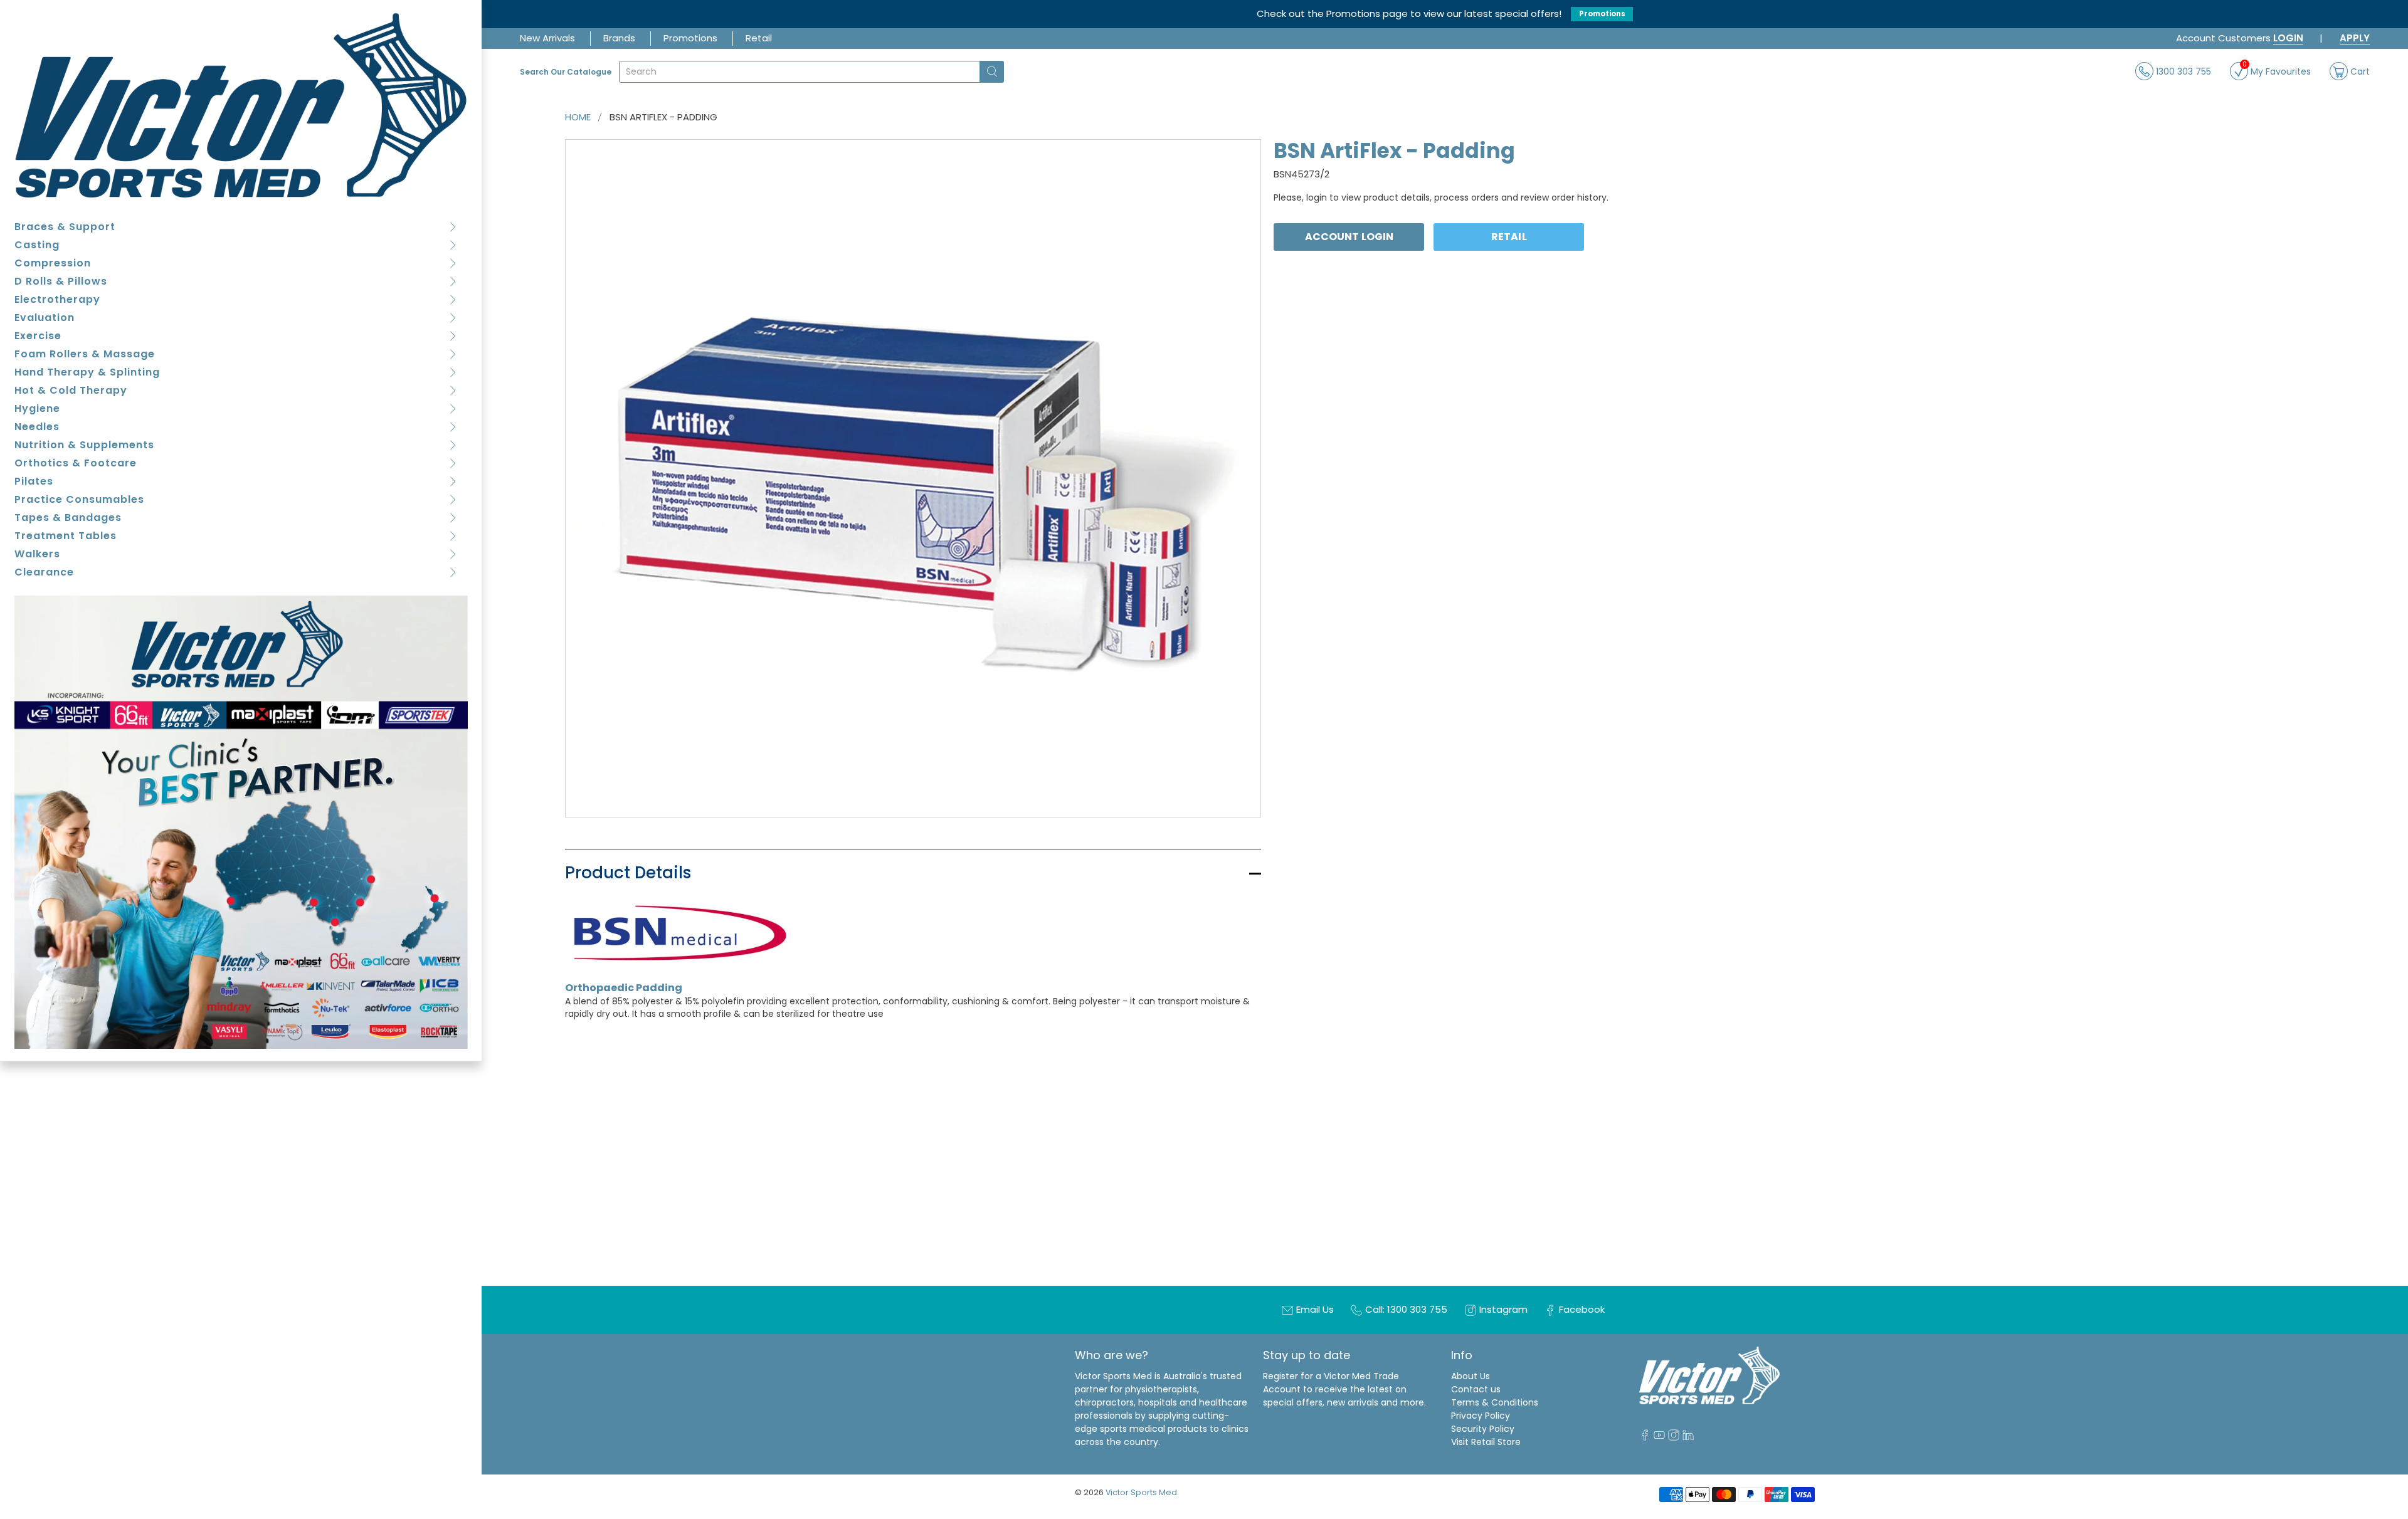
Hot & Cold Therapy (71, 390)
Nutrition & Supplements (84, 445)
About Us (1471, 1376)
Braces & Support (65, 227)
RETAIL (1509, 237)
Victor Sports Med (1141, 1492)
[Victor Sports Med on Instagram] (1674, 1438)
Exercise (38, 336)
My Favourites (2277, 70)
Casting (37, 245)
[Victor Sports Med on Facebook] (1645, 1438)
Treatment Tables (66, 536)
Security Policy (1483, 1429)
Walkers (37, 554)
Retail (759, 38)
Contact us (1476, 1389)
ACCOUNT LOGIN (1349, 237)
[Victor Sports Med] (241, 105)
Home (578, 117)
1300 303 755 (2182, 71)
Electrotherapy (57, 299)
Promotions (1602, 14)
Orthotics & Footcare (76, 463)
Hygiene (37, 408)
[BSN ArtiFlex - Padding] (913, 478)
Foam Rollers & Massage (85, 354)
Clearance (44, 572)
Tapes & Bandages (68, 518)
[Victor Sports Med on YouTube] (1659, 1438)
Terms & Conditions (1495, 1402)
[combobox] (800, 72)
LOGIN (2288, 38)
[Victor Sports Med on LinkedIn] (1688, 1438)
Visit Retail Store (1486, 1442)
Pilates (34, 481)
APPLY (2355, 38)
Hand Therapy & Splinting (87, 372)
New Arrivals (547, 38)
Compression (53, 263)
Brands (619, 38)
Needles (37, 427)
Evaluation (45, 318)
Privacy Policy (1481, 1416)
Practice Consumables (79, 499)
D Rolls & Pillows (61, 281)
